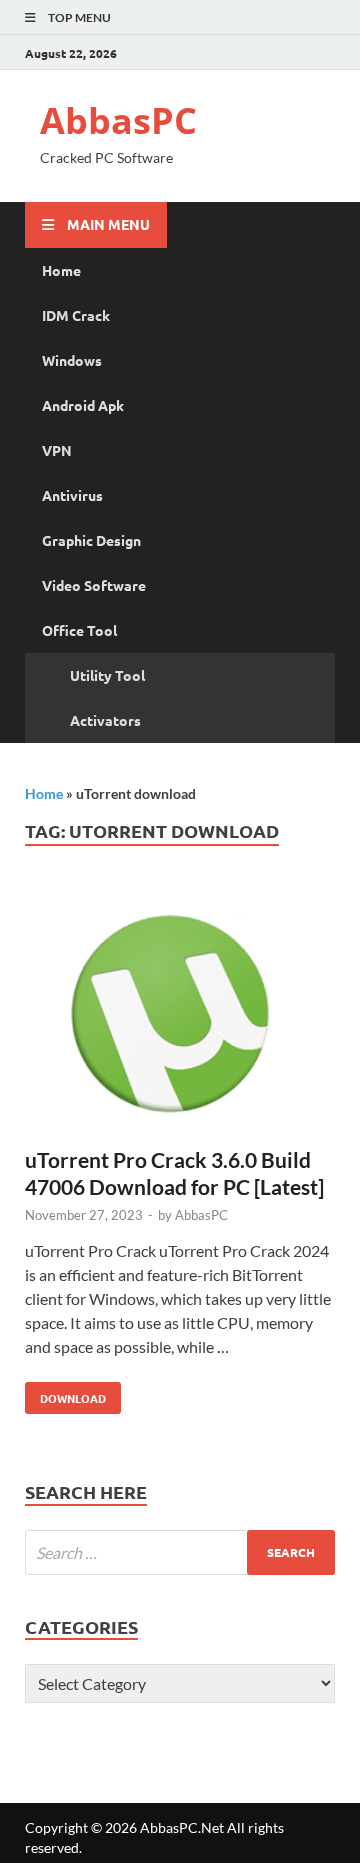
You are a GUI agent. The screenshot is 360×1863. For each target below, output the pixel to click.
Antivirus (72, 495)
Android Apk (83, 405)
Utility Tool (107, 675)
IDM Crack (76, 315)
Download (65, 1394)
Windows (72, 360)
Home (61, 270)
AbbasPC (118, 120)
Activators (105, 720)
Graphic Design (91, 540)
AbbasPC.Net (182, 1827)
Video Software (94, 585)
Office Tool (79, 630)
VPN (57, 450)
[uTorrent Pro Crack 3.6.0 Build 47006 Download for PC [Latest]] (180, 1015)
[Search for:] (180, 1552)
